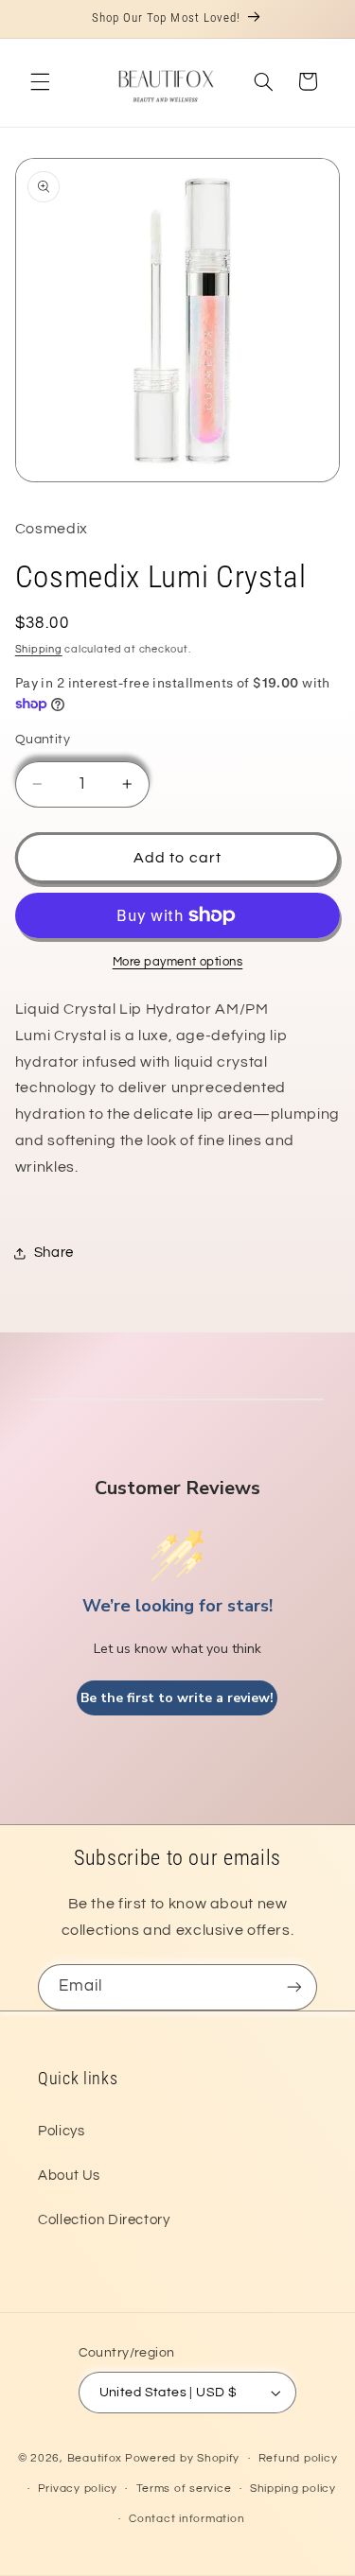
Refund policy (298, 2458)
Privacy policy (78, 2489)
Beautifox (95, 2458)
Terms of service (184, 2489)
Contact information (186, 2519)
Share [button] (54, 1253)
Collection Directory (104, 2220)
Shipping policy (293, 2489)
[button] (40, 81)
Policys (61, 2131)
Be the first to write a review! (177, 1698)
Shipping (39, 649)
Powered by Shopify (182, 2458)
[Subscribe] (294, 1987)
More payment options (178, 962)
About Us (69, 2176)
